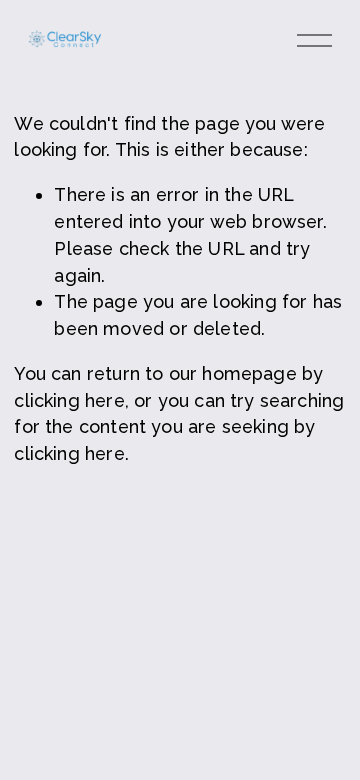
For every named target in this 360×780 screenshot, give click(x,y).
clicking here (69, 400)
